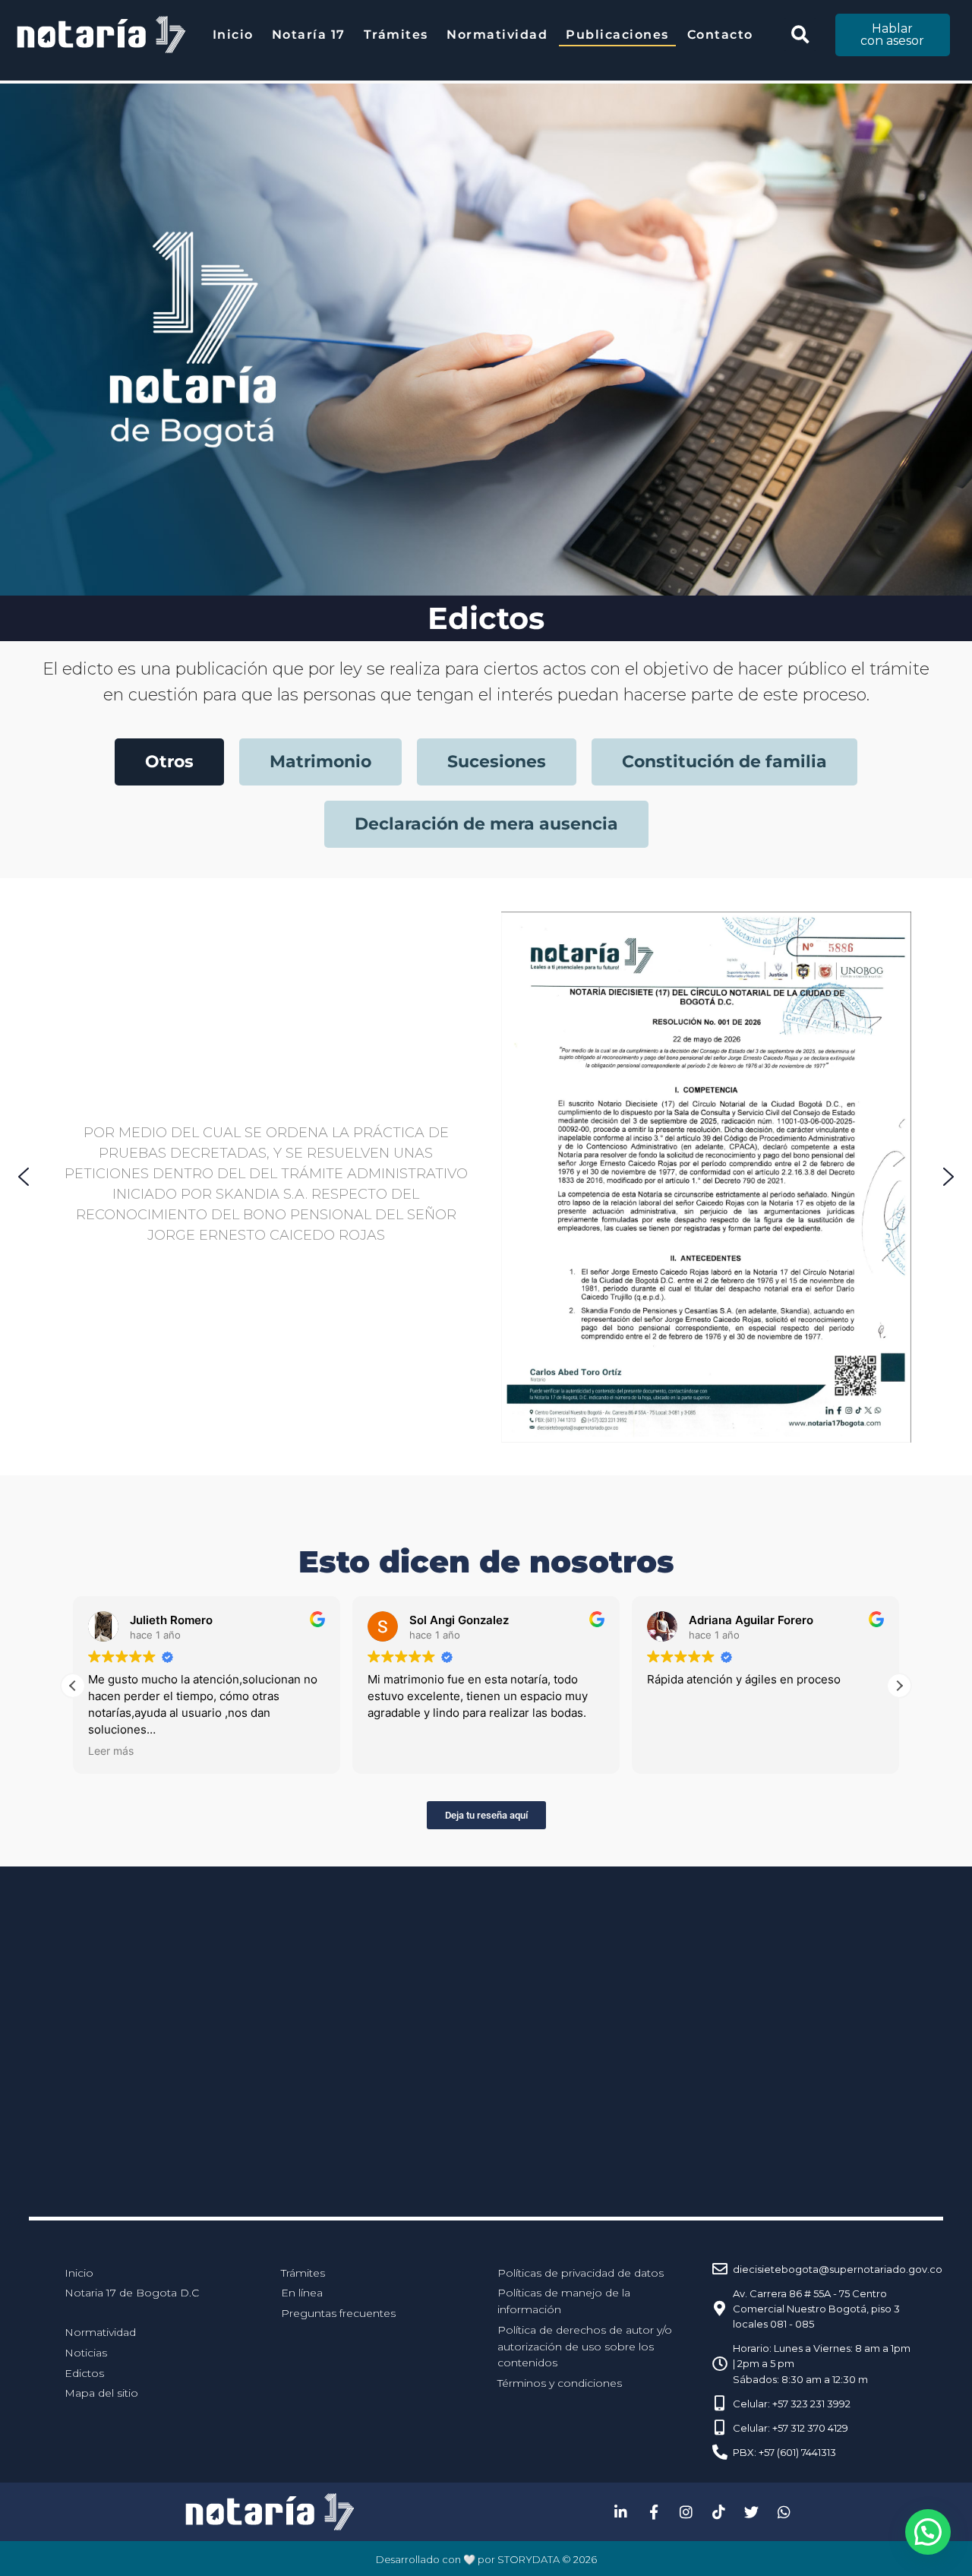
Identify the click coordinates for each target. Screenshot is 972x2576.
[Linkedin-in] (621, 2512)
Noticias (86, 2353)
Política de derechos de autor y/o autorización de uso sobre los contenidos (585, 2346)
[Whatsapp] (784, 2512)
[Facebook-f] (654, 2512)
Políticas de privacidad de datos (581, 2273)
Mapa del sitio (101, 2393)
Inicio (233, 35)
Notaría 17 (309, 35)
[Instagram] (686, 2512)
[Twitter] (752, 2512)
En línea (302, 2293)
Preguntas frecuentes (338, 2313)
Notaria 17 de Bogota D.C (132, 2293)
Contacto (720, 35)
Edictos (84, 2373)
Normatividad (497, 35)
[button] (800, 35)
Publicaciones (617, 35)
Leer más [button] (111, 1751)
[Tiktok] (719, 2512)
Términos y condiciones (560, 2383)
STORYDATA (529, 2559)
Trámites (396, 35)
